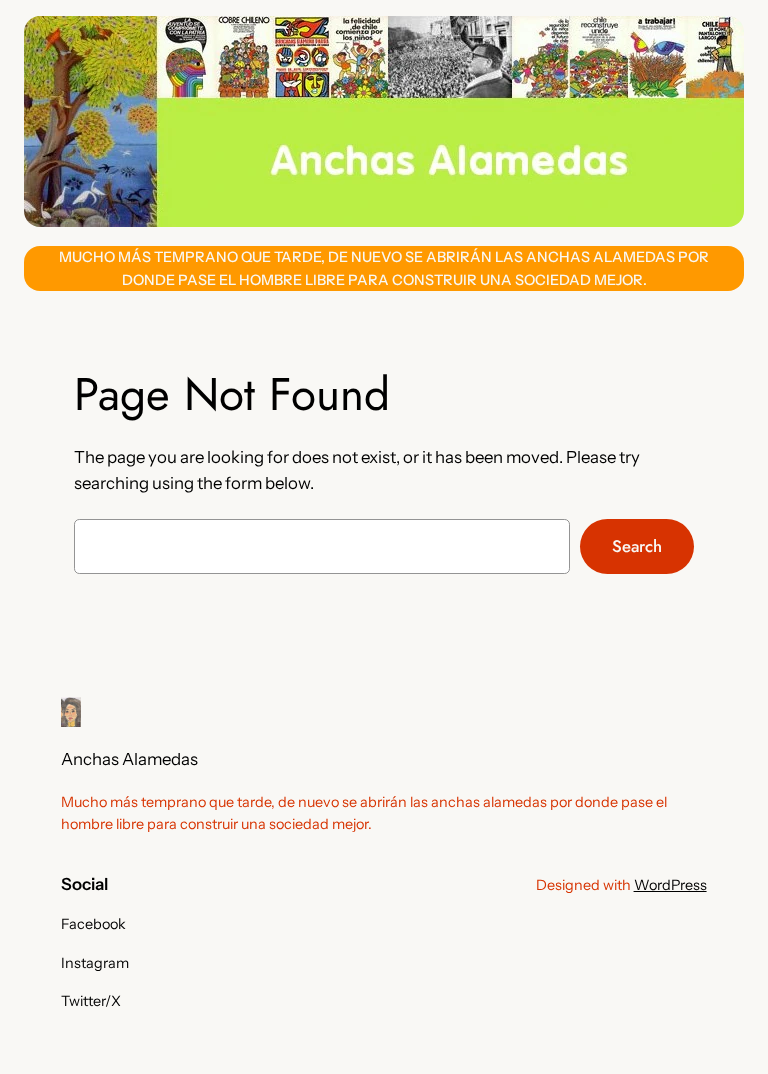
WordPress (670, 885)
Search (637, 546)
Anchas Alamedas (129, 759)
